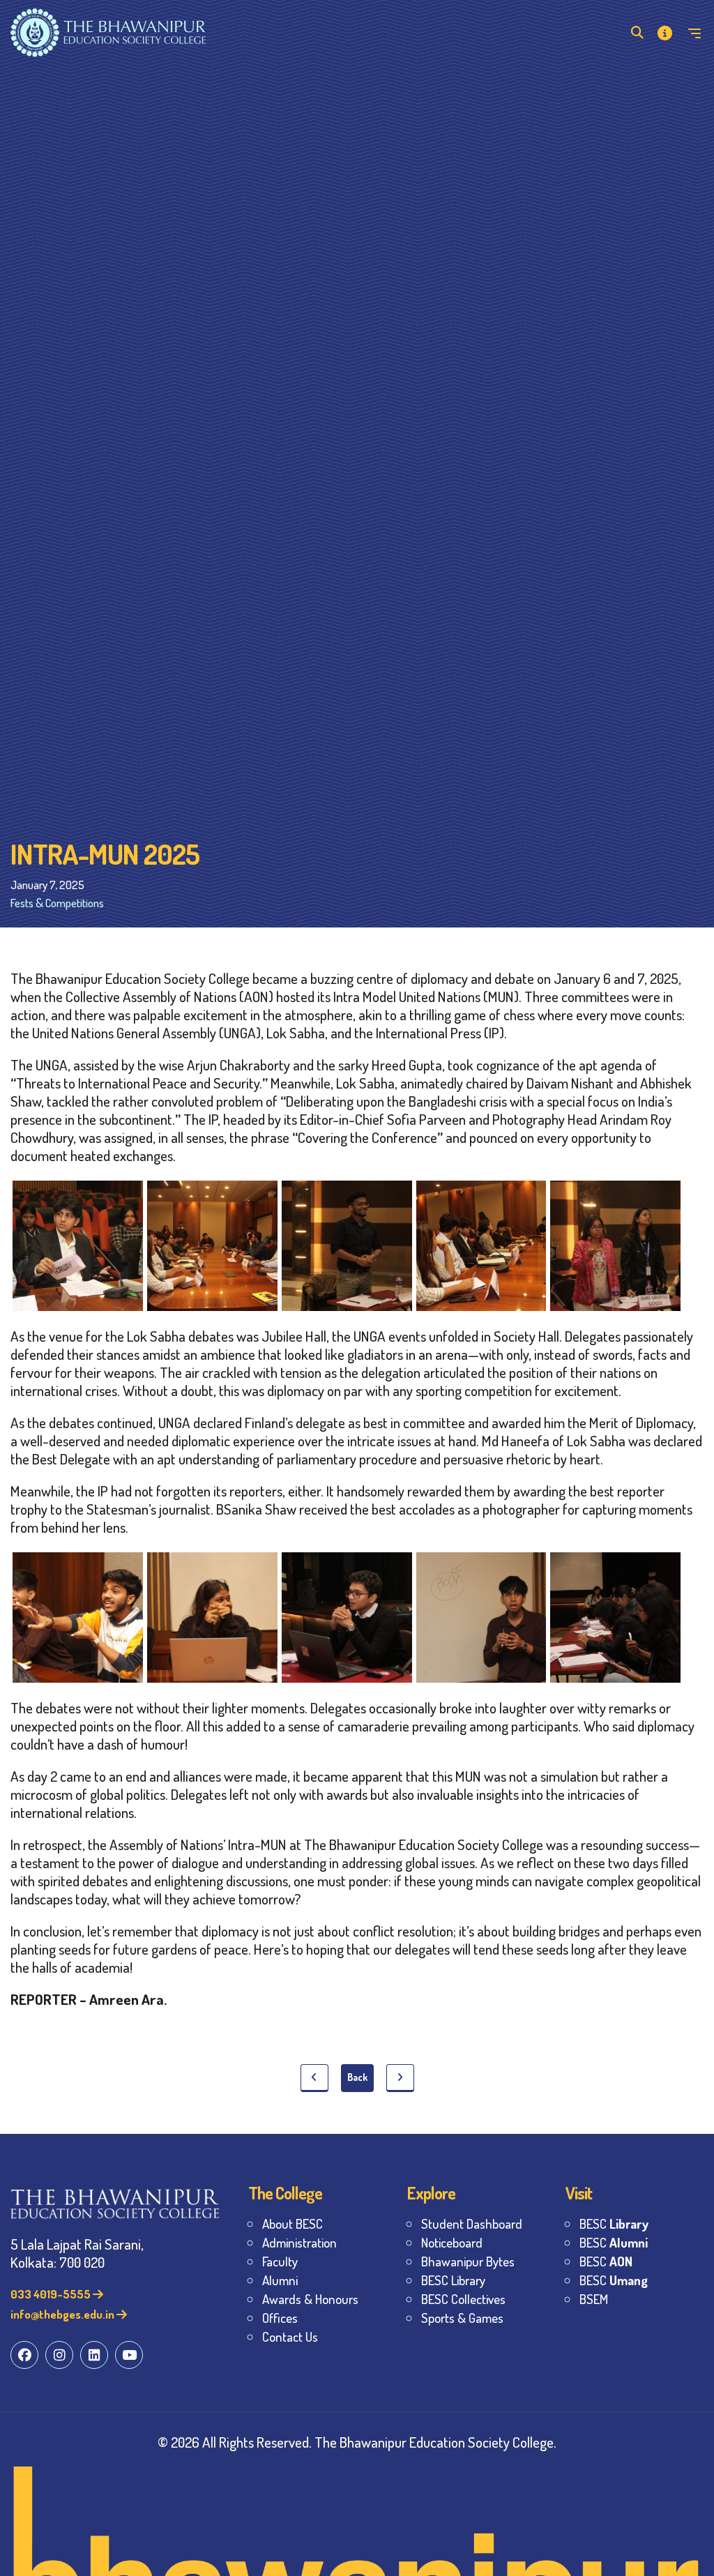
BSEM (594, 2299)
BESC (614, 2223)
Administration (299, 2242)
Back (357, 2077)
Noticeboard (452, 2242)
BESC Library (453, 2280)
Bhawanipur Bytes (468, 2261)
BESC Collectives (463, 2299)
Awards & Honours (310, 2299)
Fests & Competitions (57, 903)
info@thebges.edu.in (63, 2314)
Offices (280, 2318)
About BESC (293, 2223)
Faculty (280, 2261)
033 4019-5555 (52, 2294)
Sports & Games (462, 2318)
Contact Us (290, 2336)
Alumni (280, 2280)
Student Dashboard (472, 2223)
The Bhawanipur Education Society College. (435, 2442)
